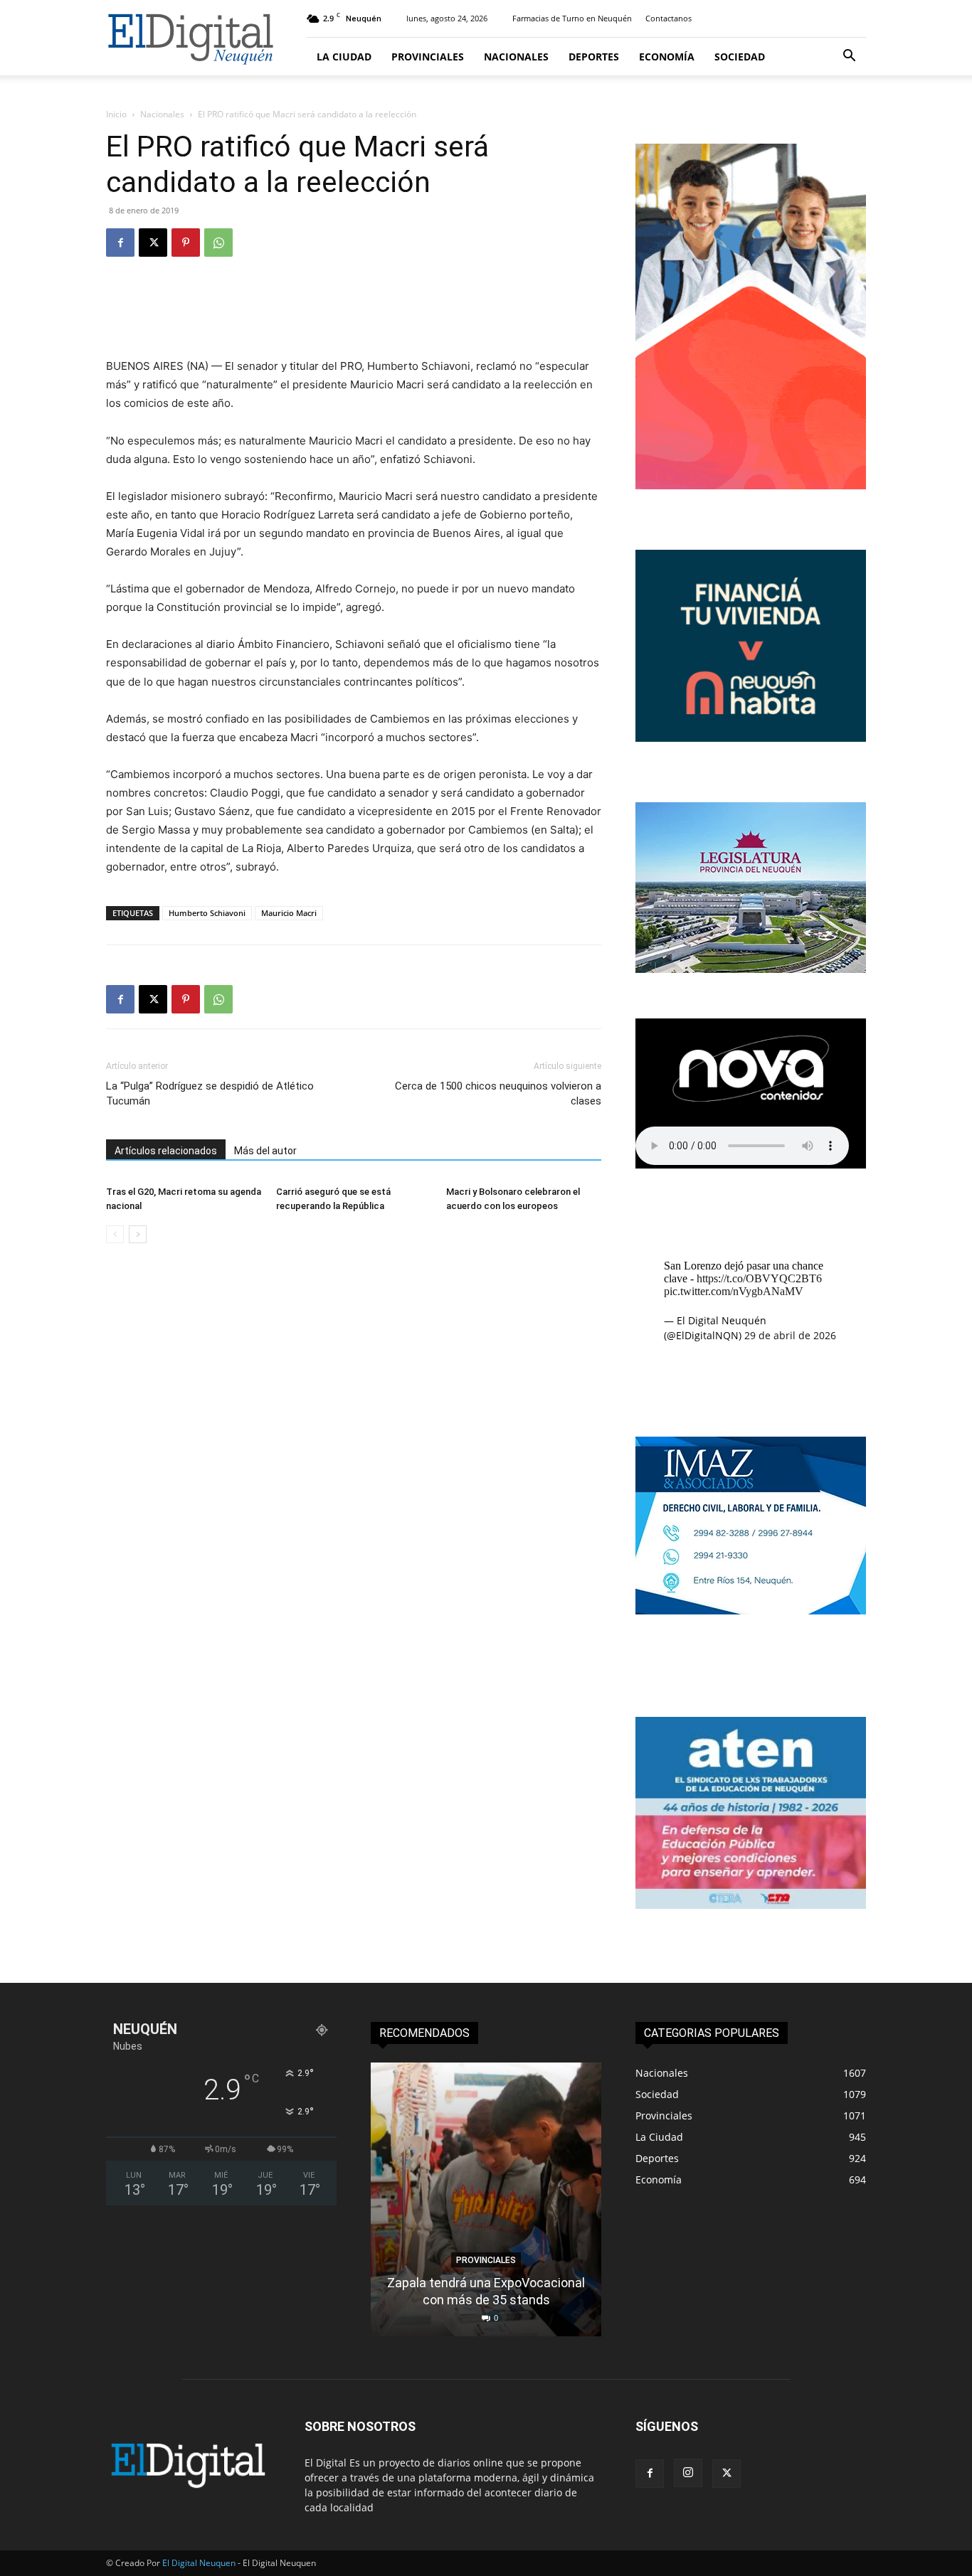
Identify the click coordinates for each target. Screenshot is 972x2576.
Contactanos (669, 18)
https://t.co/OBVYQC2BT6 (759, 1278)
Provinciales (428, 57)
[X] (153, 243)
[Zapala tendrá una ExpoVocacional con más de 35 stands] (486, 2199)
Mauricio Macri (289, 913)
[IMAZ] (751, 1611)
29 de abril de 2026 (790, 1335)
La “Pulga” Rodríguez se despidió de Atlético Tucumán (210, 1093)
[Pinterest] (186, 243)
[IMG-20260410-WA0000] (751, 1905)
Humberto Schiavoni (207, 913)
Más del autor (265, 1151)
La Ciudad (344, 57)
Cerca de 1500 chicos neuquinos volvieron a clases (498, 1093)
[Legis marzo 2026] (751, 969)
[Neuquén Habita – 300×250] (751, 738)
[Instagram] (688, 2473)
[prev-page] (115, 1234)
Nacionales (516, 57)
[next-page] (138, 1234)
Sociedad (740, 57)
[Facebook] (120, 243)
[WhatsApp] (218, 243)
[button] (849, 57)
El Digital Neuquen (199, 2563)
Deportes (594, 57)
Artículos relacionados (166, 1151)
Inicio (116, 114)
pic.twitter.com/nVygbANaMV (734, 1291)
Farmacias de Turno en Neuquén (572, 18)
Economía (667, 57)
